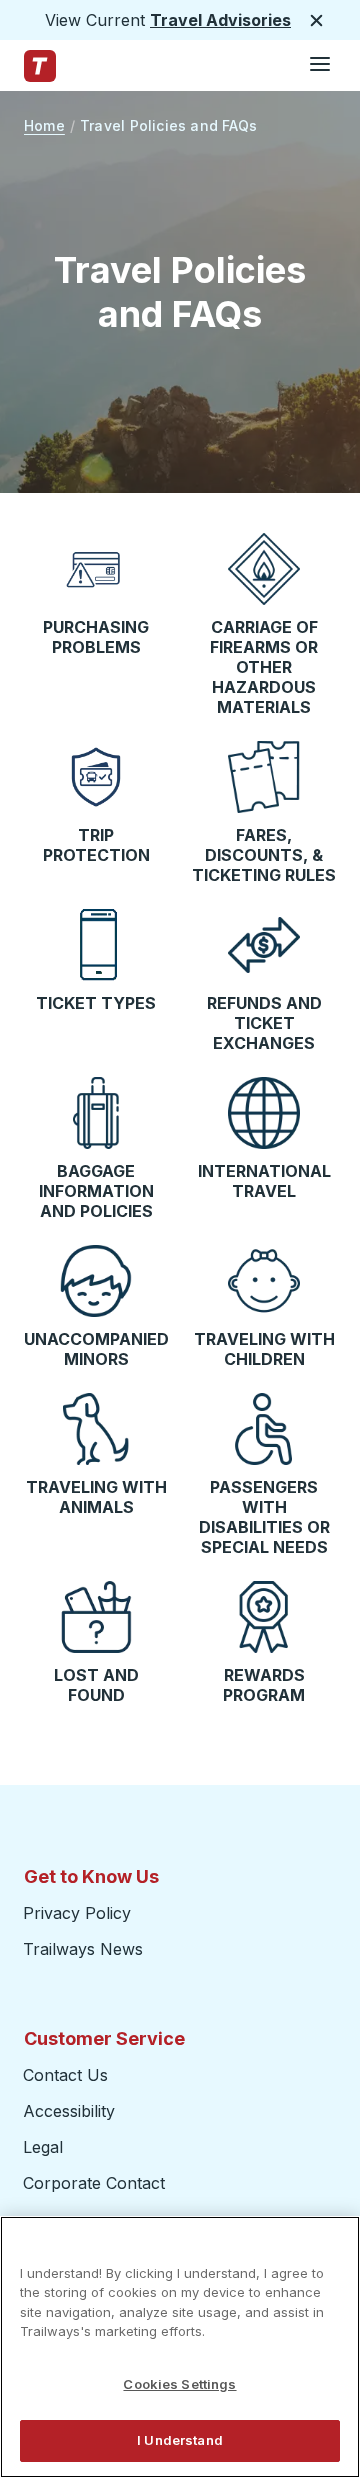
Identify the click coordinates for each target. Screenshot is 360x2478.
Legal (43, 2147)
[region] (180, 2347)
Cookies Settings (179, 2384)
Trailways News (83, 1949)
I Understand (180, 2440)
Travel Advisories (220, 20)
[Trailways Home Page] (40, 66)
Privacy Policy (77, 1913)
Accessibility (69, 2111)
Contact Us (65, 2075)
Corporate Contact (94, 2183)
